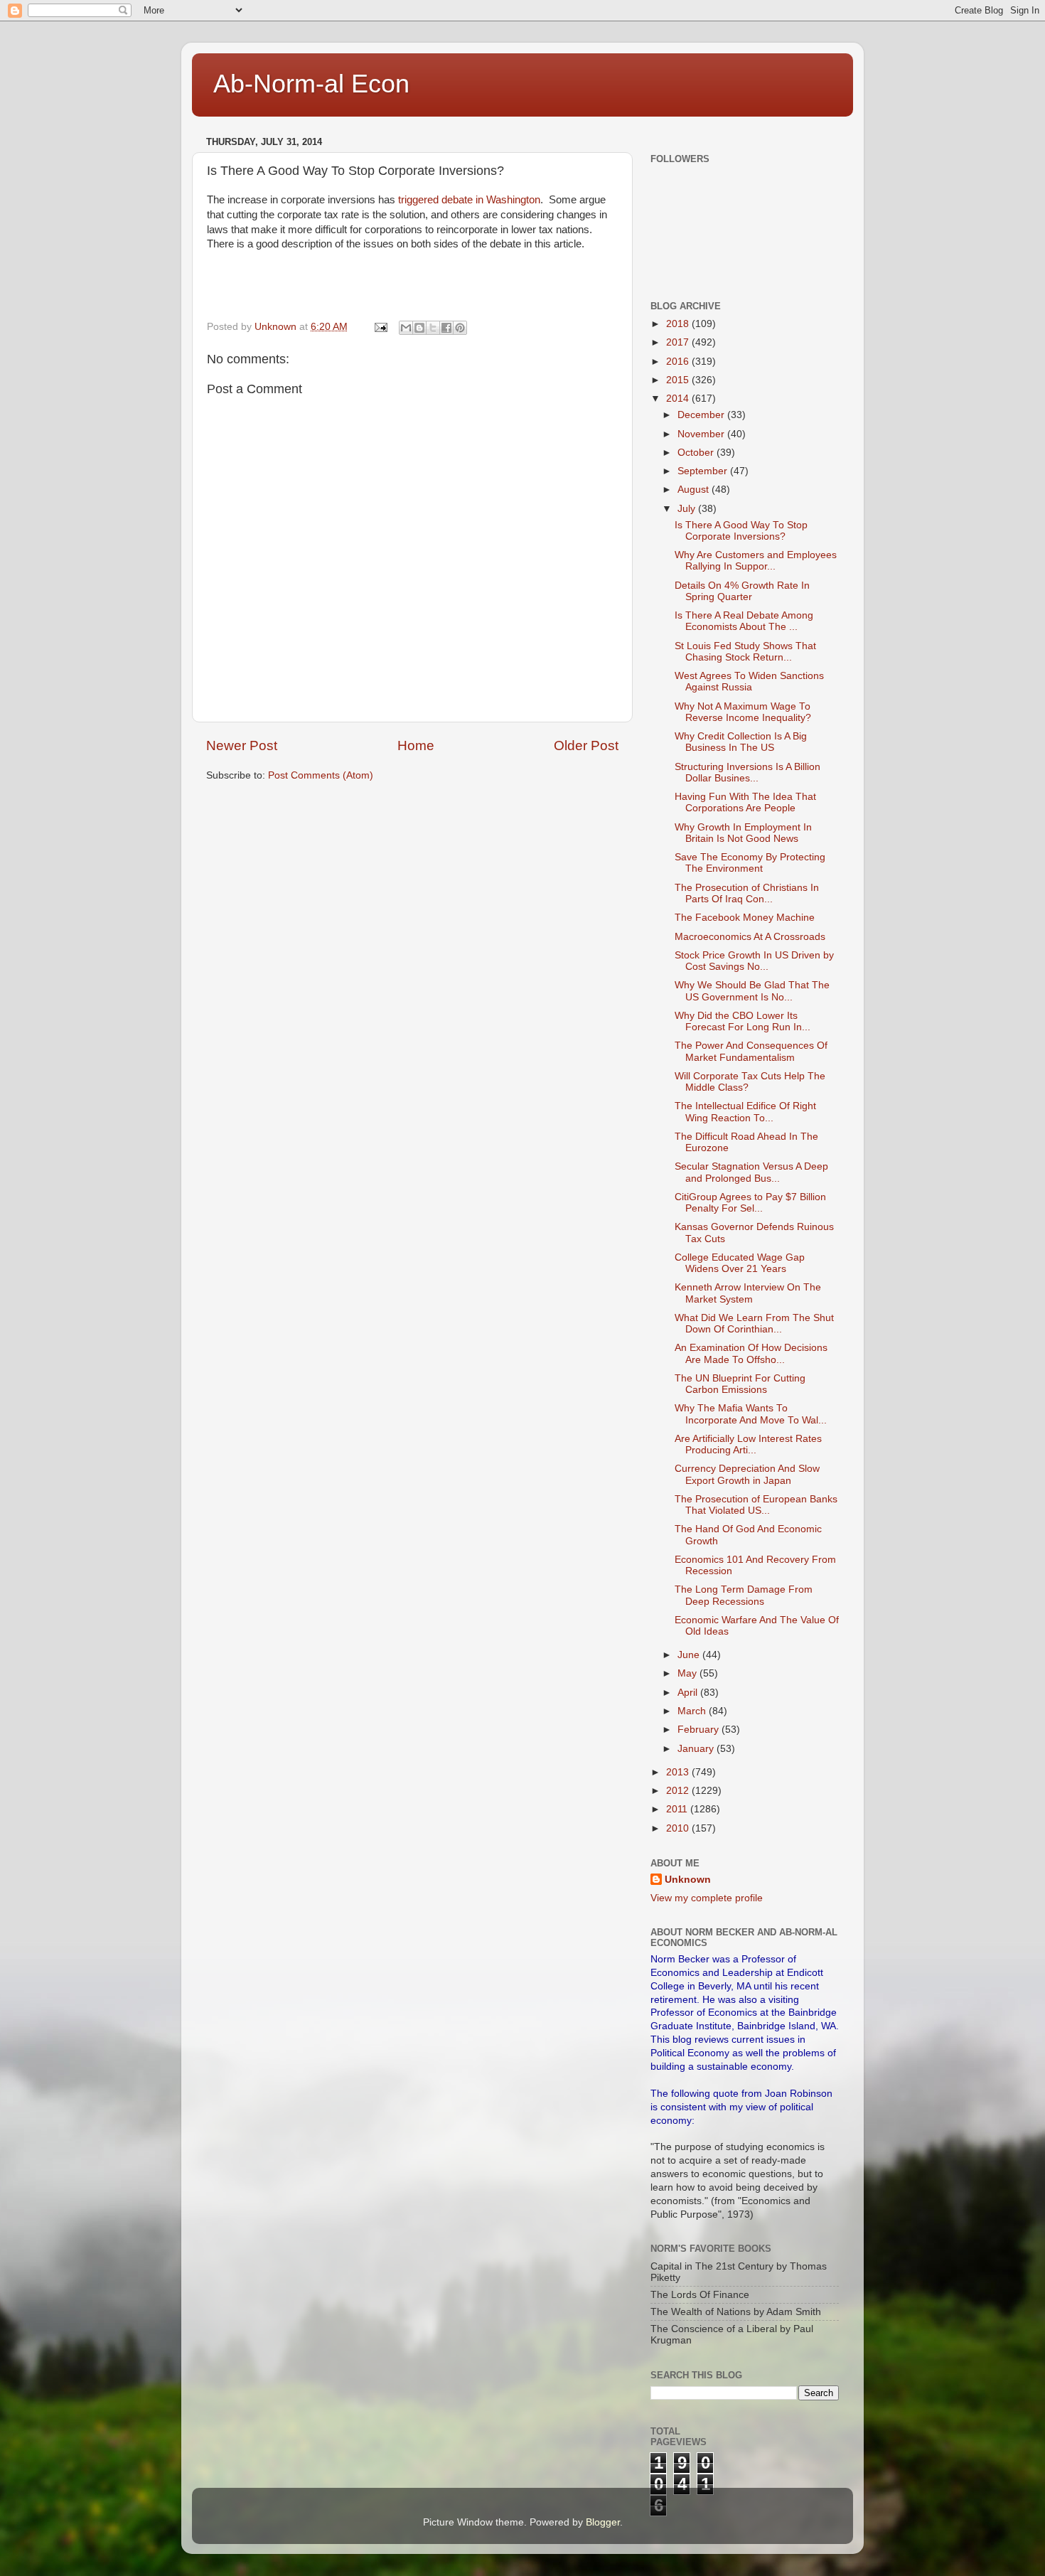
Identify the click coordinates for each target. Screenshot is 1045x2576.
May (688, 1673)
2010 (679, 1828)
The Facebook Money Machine (745, 918)
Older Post (586, 745)
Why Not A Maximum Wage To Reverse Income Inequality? (743, 712)
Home (416, 745)
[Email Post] (380, 327)
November (702, 434)
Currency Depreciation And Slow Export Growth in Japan (747, 1474)
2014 (679, 399)
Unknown (688, 1880)
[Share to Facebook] (446, 328)
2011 (678, 1809)
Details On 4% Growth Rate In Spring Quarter (742, 591)
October (697, 453)
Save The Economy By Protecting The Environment (750, 863)
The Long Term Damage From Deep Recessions (744, 1595)
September (704, 471)
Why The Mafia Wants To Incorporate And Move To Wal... (751, 1414)
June (690, 1655)
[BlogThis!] (419, 328)
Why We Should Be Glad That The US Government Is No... (752, 991)
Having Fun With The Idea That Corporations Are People (745, 802)
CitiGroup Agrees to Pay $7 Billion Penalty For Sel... (750, 1203)
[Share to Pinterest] (460, 328)
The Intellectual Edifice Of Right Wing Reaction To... (745, 1112)
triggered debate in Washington (469, 200)
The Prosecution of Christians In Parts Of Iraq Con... (747, 893)
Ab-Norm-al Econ (311, 84)
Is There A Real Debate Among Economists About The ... (744, 621)
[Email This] (406, 328)
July (688, 509)
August (695, 490)
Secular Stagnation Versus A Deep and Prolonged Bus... (751, 1172)
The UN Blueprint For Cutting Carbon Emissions (740, 1384)
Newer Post (242, 745)
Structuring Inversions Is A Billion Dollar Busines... (747, 773)
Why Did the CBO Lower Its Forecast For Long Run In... (743, 1021)
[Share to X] (433, 328)
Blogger (603, 2522)
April (689, 1693)
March (693, 1711)
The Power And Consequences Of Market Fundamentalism (751, 1051)
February (700, 1730)
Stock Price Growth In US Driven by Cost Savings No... (754, 961)
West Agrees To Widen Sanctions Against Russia (749, 682)
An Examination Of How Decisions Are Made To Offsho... (751, 1353)
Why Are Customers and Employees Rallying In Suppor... (756, 561)
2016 (679, 362)
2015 (679, 380)
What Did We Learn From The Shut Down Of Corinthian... (754, 1324)
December (702, 415)
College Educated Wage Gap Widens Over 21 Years (740, 1263)
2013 (679, 1772)
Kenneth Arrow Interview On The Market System (748, 1293)
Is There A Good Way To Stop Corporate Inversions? (741, 531)
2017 (679, 342)
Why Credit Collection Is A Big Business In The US (741, 742)
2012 (679, 1791)
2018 (679, 324)
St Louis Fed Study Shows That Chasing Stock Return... (745, 652)
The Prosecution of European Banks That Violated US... (756, 1505)
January (697, 1749)
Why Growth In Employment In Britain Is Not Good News (743, 833)
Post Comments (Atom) (321, 775)
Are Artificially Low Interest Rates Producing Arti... (748, 1444)
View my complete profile (707, 1898)
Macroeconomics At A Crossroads (750, 937)
